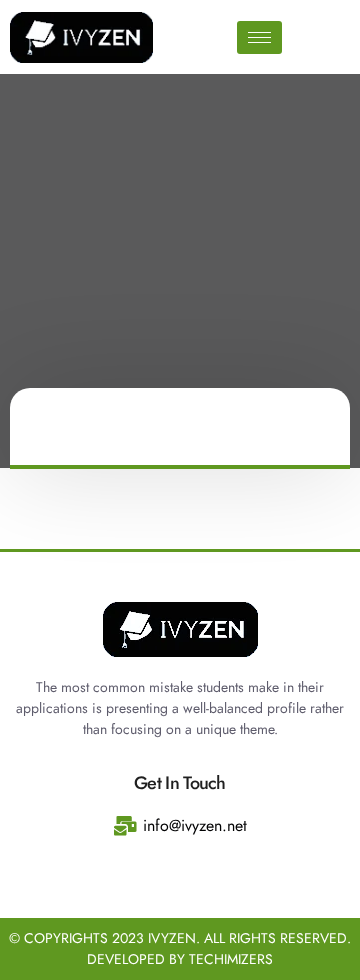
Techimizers (231, 959)
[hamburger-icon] (259, 37)
